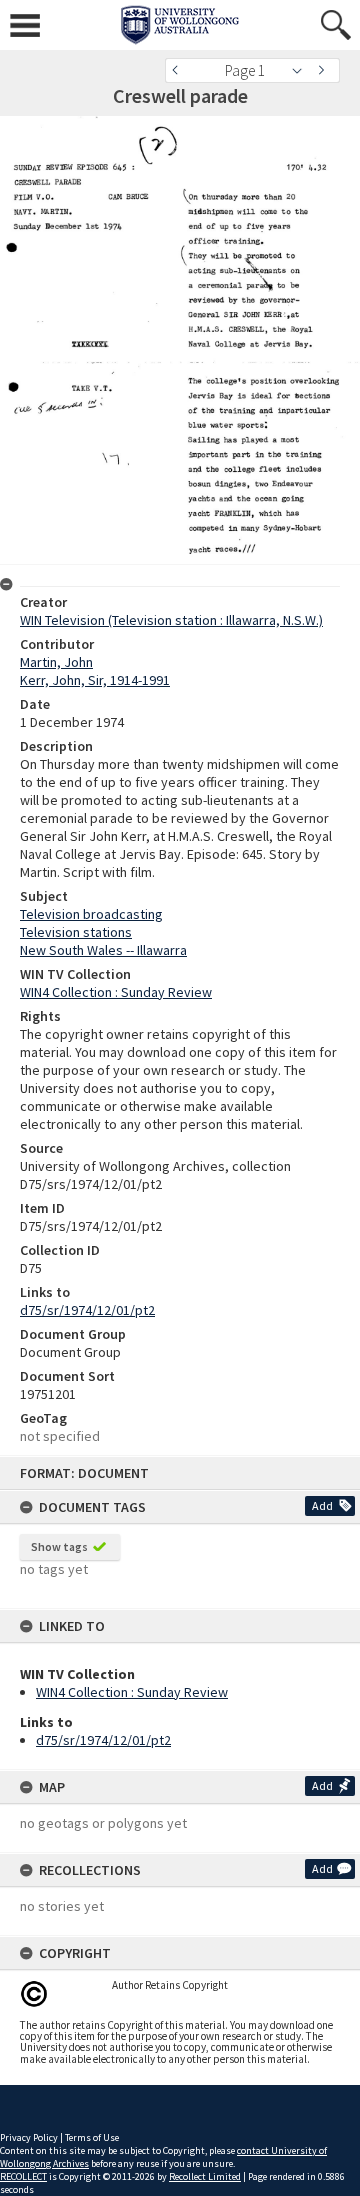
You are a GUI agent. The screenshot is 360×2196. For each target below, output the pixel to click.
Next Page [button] (325, 70)
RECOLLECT (23, 2176)
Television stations (76, 932)
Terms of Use (92, 2137)
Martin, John (56, 662)
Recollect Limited (205, 2176)
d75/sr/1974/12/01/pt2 (103, 1740)
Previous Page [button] (180, 70)
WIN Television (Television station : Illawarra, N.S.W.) (171, 620)
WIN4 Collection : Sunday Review (132, 1692)
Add (322, 1505)
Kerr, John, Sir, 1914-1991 (95, 680)
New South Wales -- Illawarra (103, 950)
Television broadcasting (91, 914)
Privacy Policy (29, 2137)
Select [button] (302, 70)
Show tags (59, 1546)
